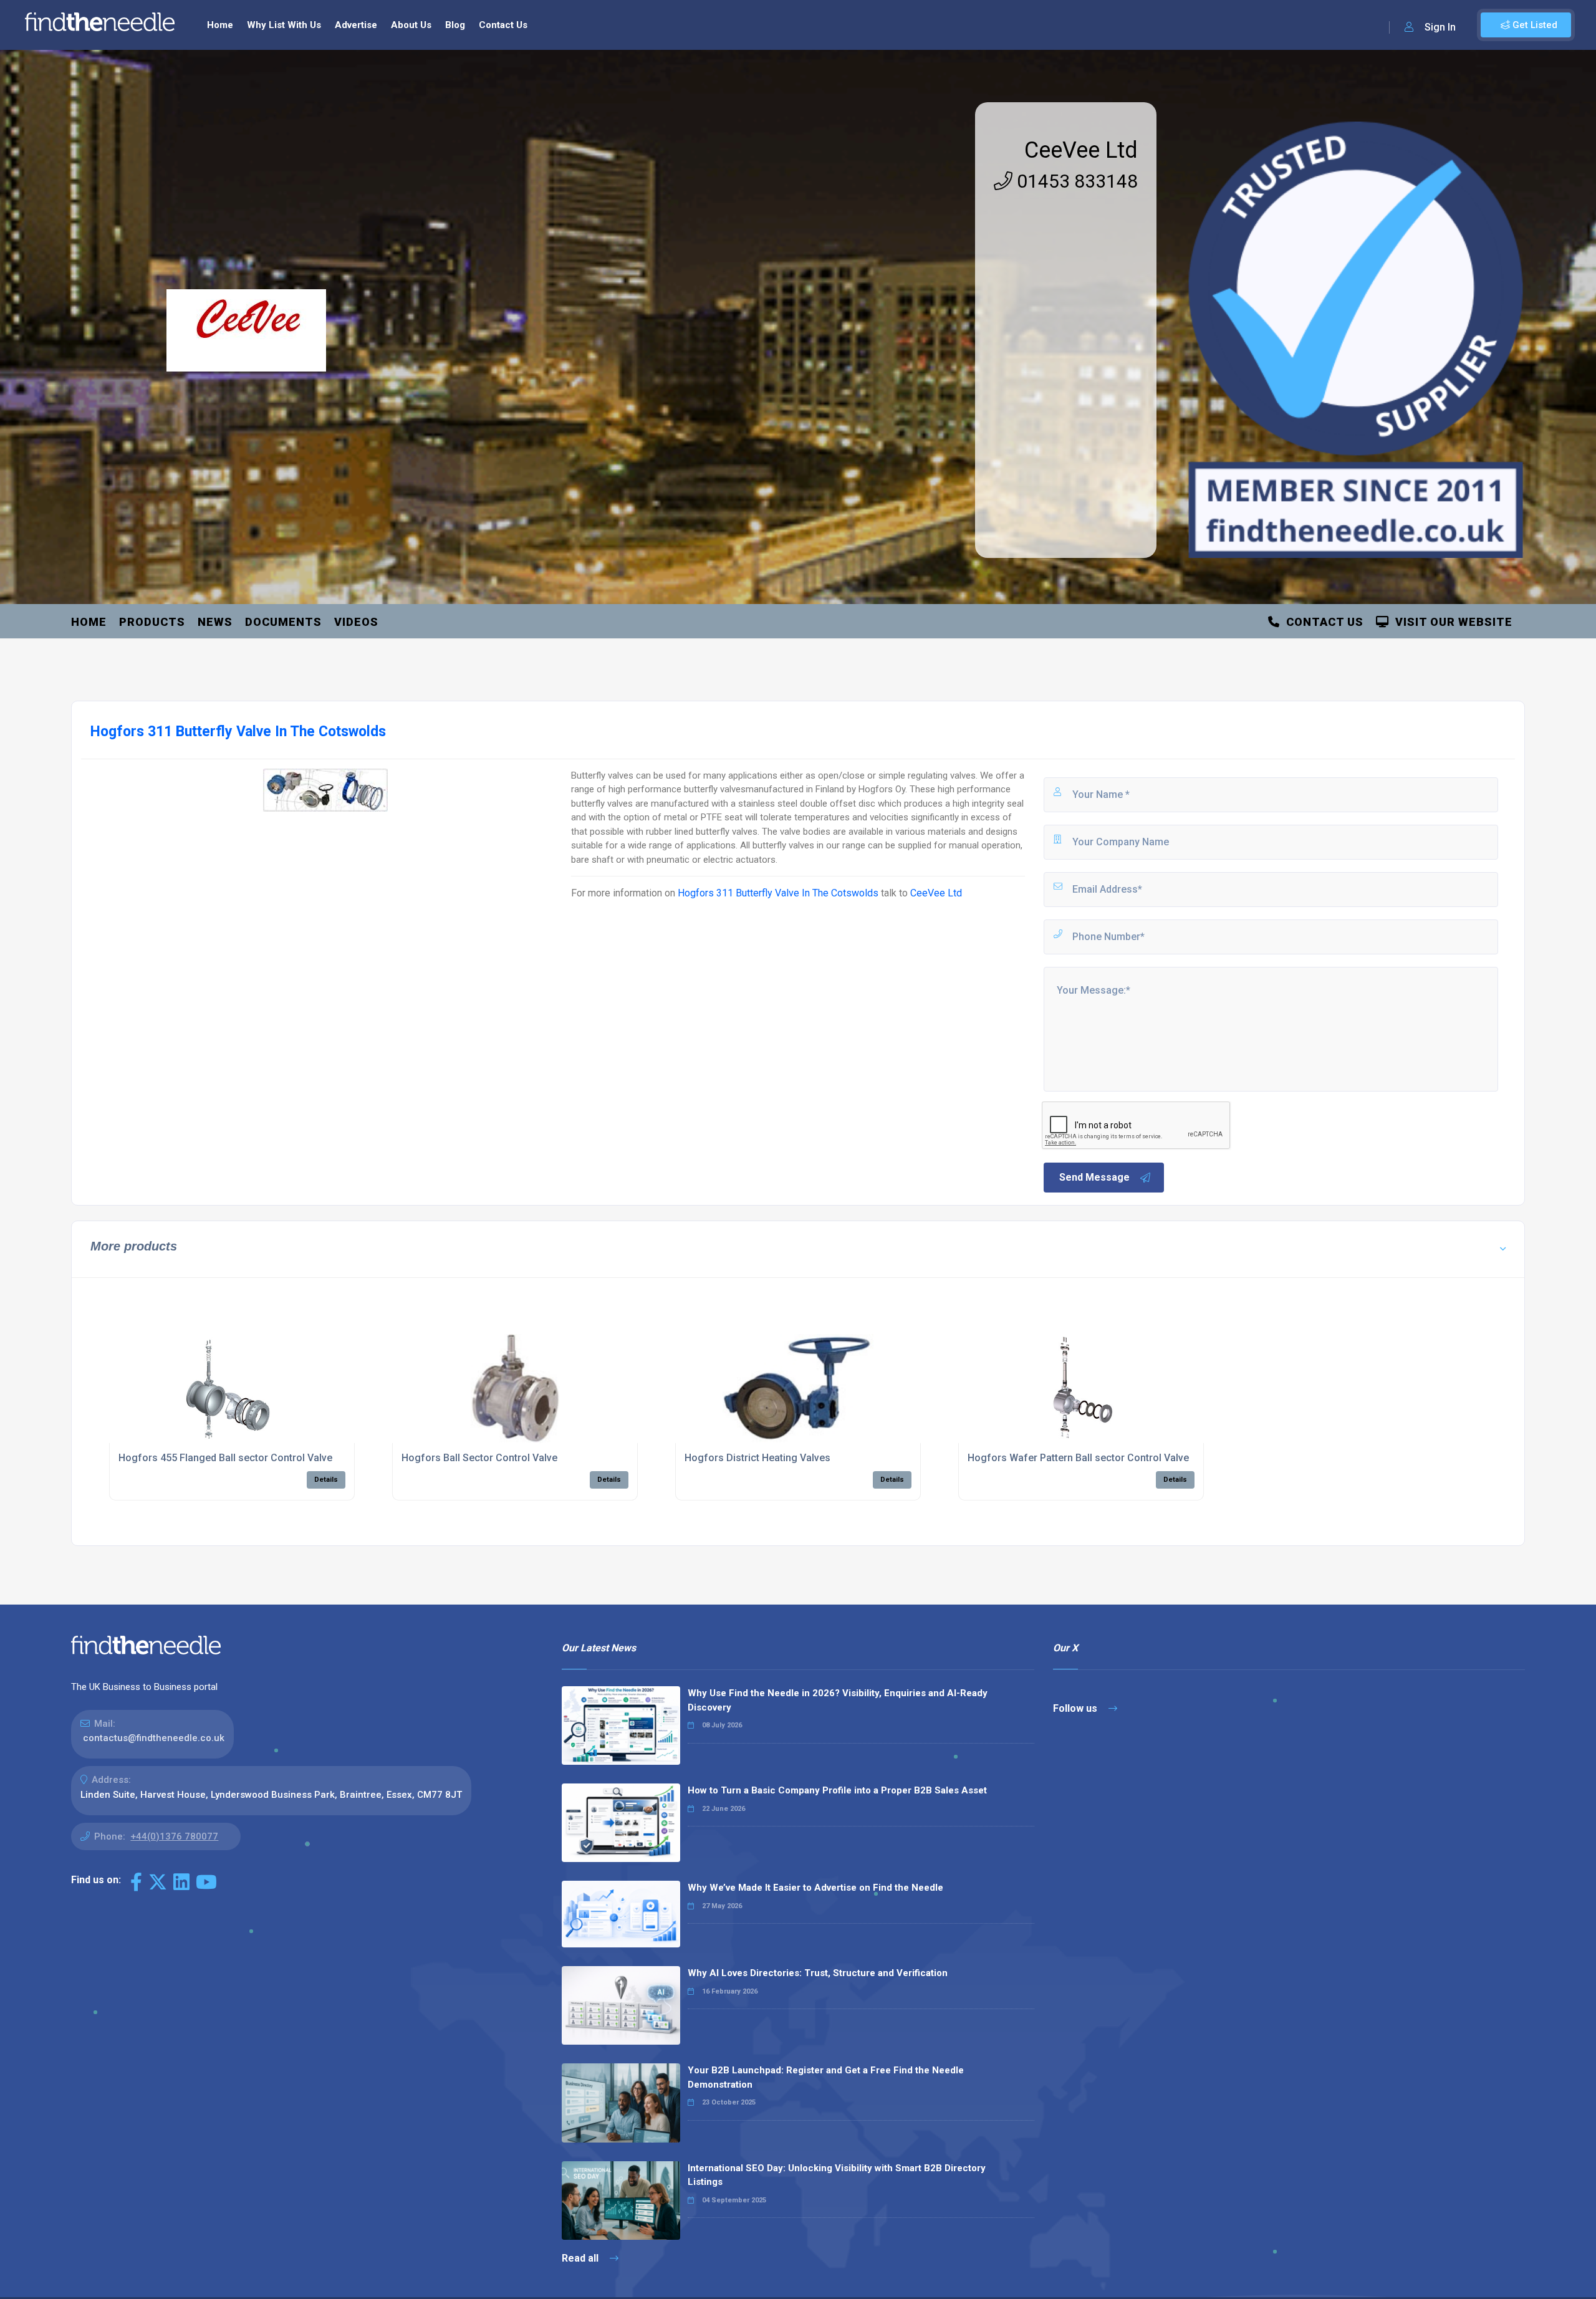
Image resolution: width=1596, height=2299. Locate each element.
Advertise (356, 25)
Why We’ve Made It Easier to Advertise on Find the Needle (815, 1888)
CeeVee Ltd (1081, 150)
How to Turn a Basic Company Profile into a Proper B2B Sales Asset (837, 1790)
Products (152, 622)
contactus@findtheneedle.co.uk (154, 1738)
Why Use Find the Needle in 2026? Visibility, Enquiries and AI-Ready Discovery (838, 1700)
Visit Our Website (1451, 622)
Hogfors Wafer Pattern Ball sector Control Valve (1078, 1458)
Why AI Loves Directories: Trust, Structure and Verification (818, 1973)
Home (220, 25)
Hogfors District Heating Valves (757, 1458)
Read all (581, 2258)
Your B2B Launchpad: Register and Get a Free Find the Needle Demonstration (826, 2077)
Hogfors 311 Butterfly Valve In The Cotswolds (778, 893)
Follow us (1076, 1708)
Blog (455, 25)
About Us (411, 25)
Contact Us (503, 25)
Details (326, 1480)
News (215, 622)
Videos (356, 622)
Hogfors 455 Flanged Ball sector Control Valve (225, 1458)
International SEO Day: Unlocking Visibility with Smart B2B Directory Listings (837, 2175)
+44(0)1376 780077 (174, 1836)
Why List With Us (284, 25)
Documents (283, 622)
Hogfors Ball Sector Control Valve (479, 1458)
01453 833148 (1075, 181)
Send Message (1094, 1177)
